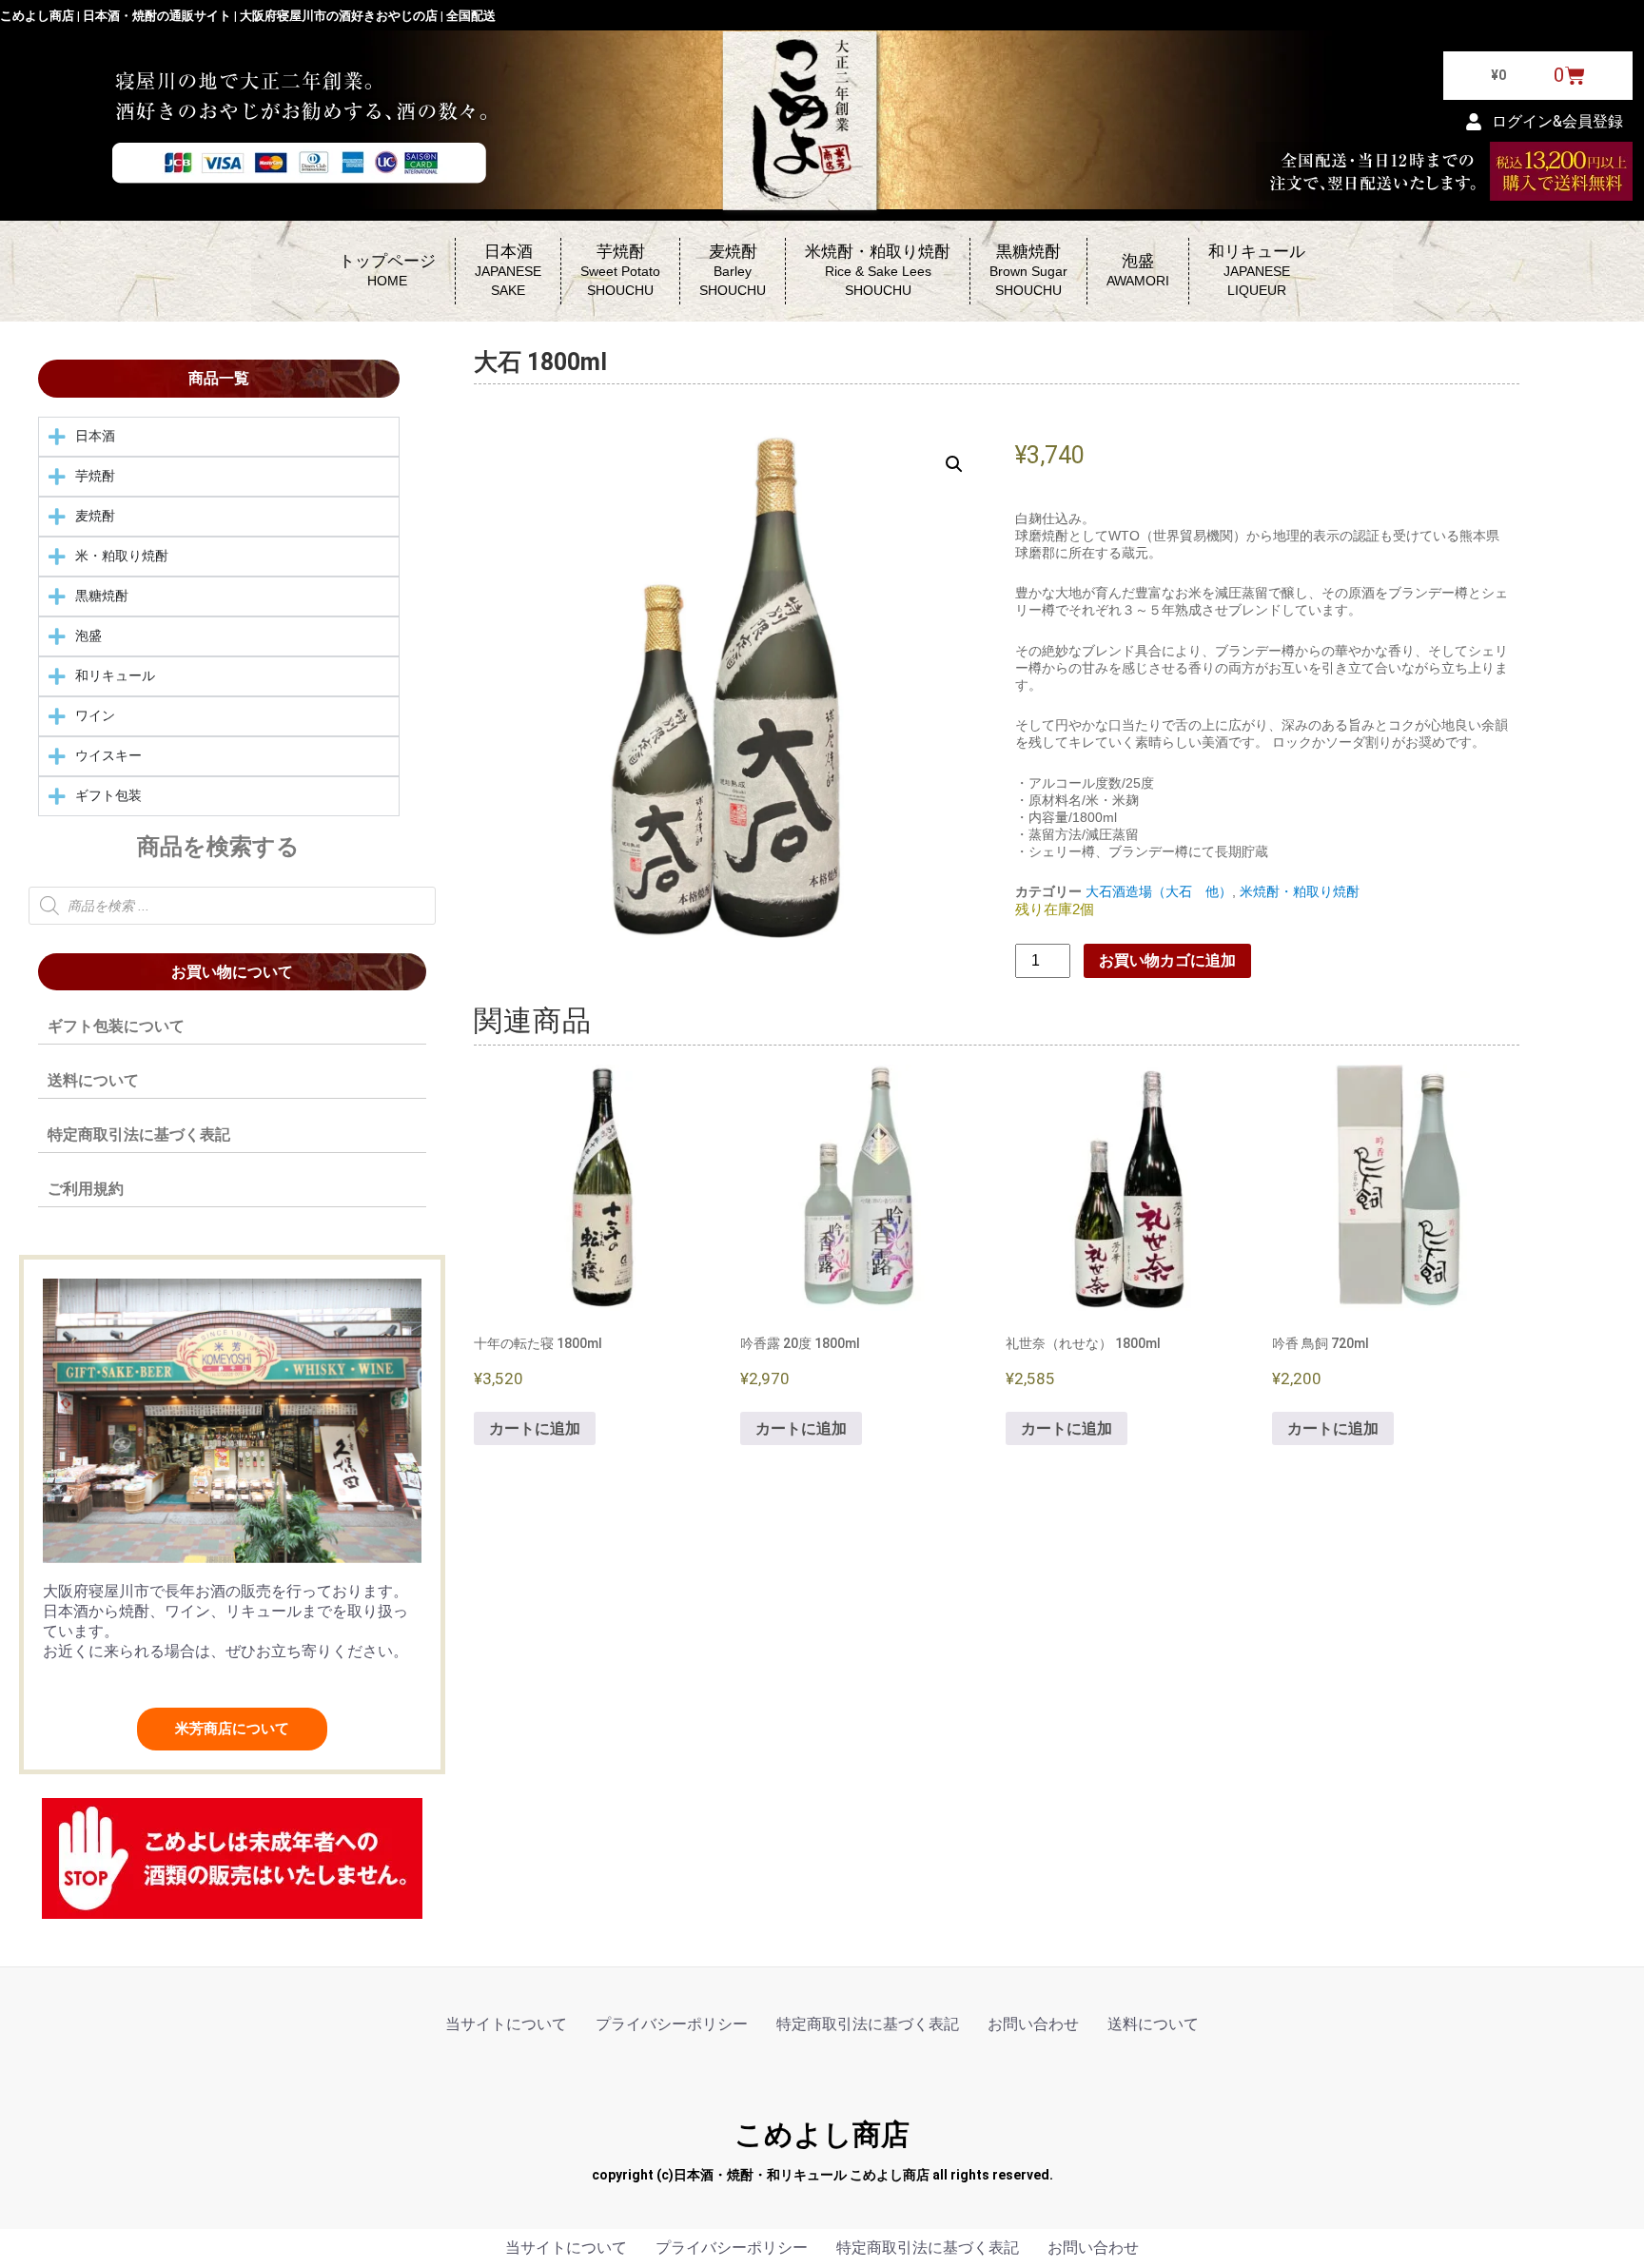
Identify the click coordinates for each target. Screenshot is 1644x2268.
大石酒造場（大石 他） (1159, 891)
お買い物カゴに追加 (1167, 960)
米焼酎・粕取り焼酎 (1300, 891)
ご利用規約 (86, 1189)
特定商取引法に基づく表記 (139, 1134)
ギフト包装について (116, 1026)
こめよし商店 (822, 2134)
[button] (954, 464)
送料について (93, 1080)
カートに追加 (535, 1428)
